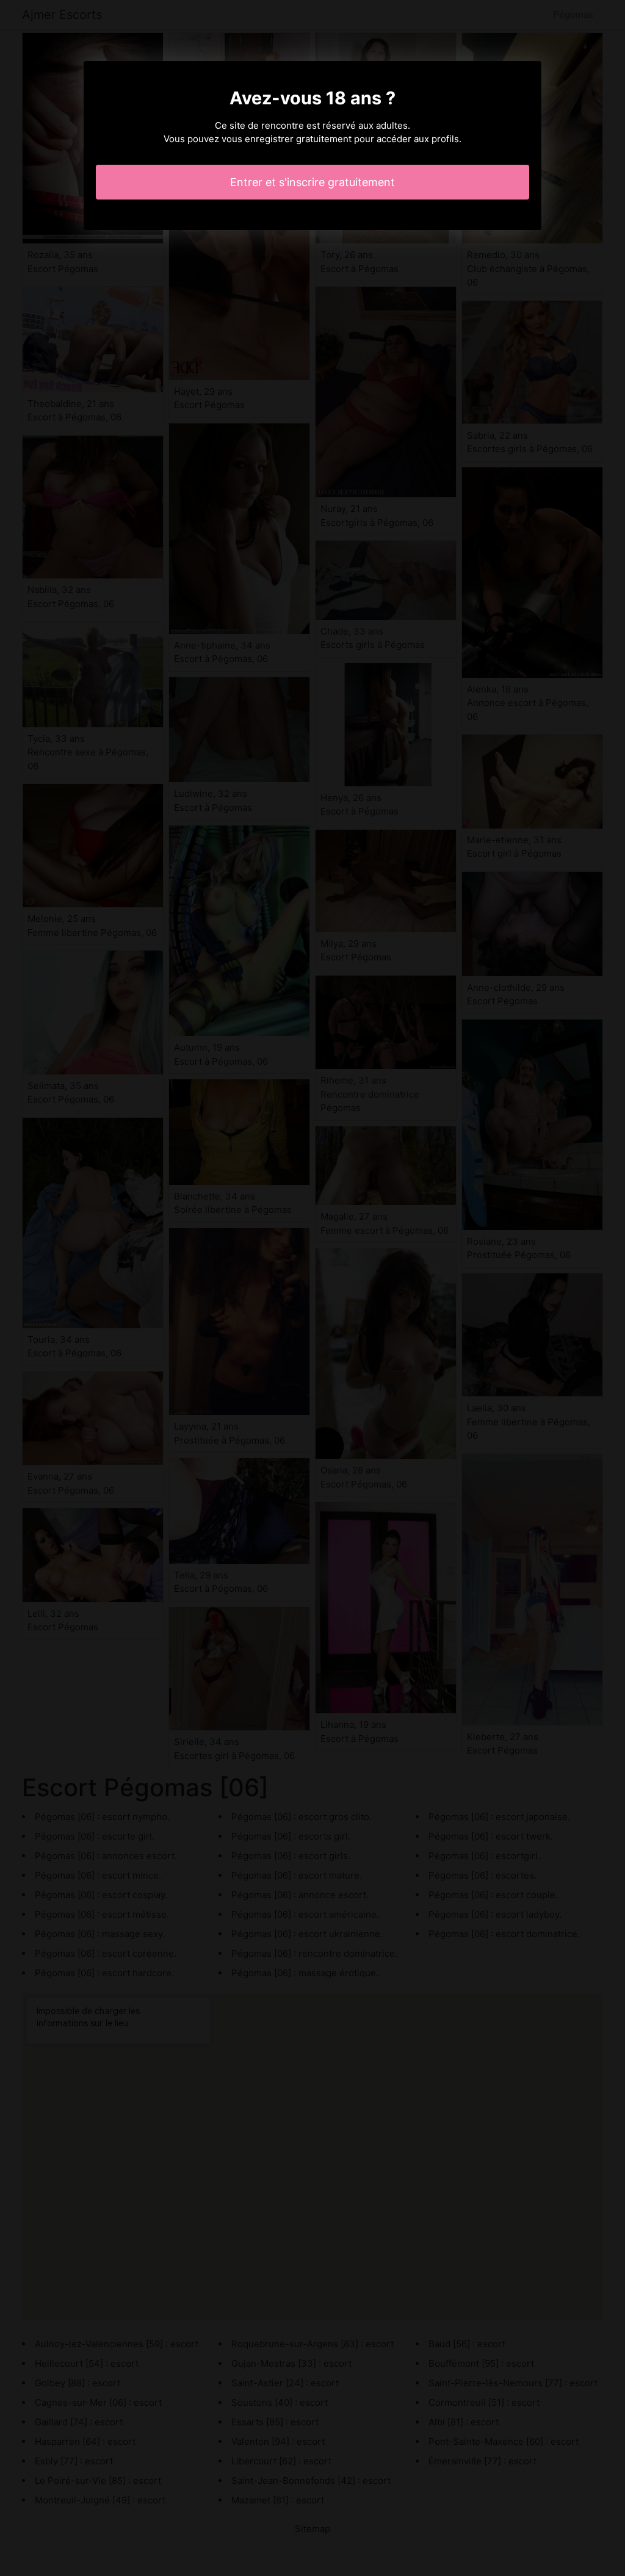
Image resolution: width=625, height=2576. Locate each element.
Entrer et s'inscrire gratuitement (312, 182)
